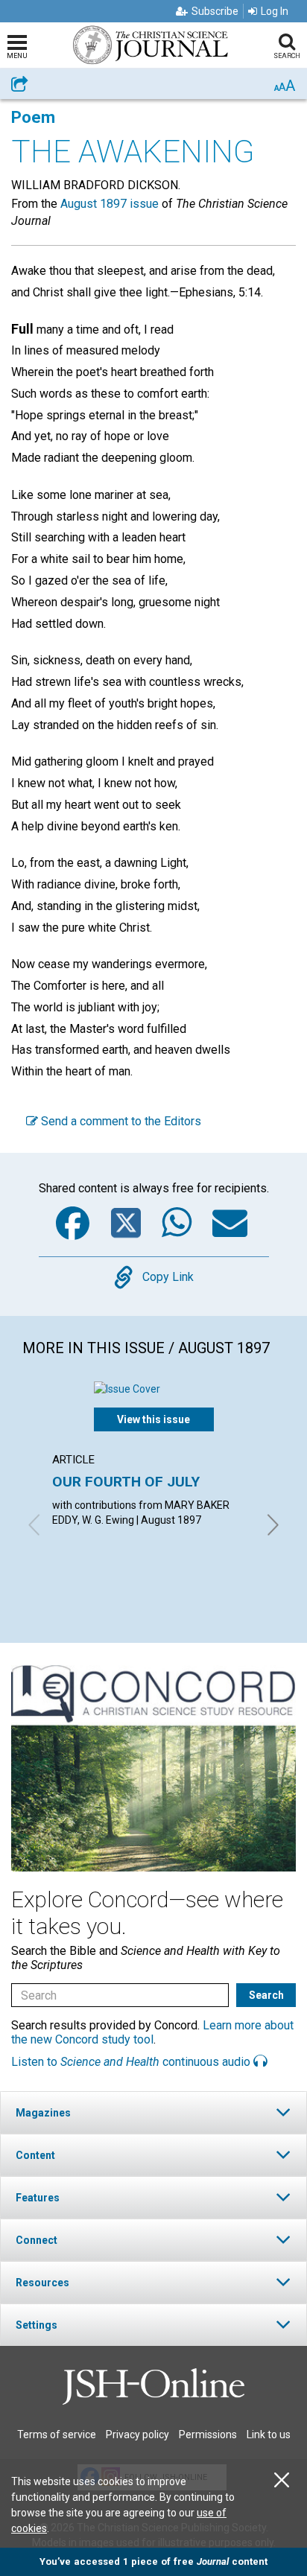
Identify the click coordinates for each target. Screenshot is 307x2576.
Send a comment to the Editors (120, 1121)
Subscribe (215, 11)
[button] (153, 2112)
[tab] (153, 2112)
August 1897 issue (110, 204)
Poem (33, 117)
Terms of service (57, 2435)
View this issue (153, 1419)
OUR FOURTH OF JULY (126, 1482)
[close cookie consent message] (282, 2480)
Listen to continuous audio (132, 2062)
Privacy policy (137, 2435)
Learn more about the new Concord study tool (152, 2032)
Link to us (269, 2435)
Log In (275, 11)
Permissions (208, 2435)
